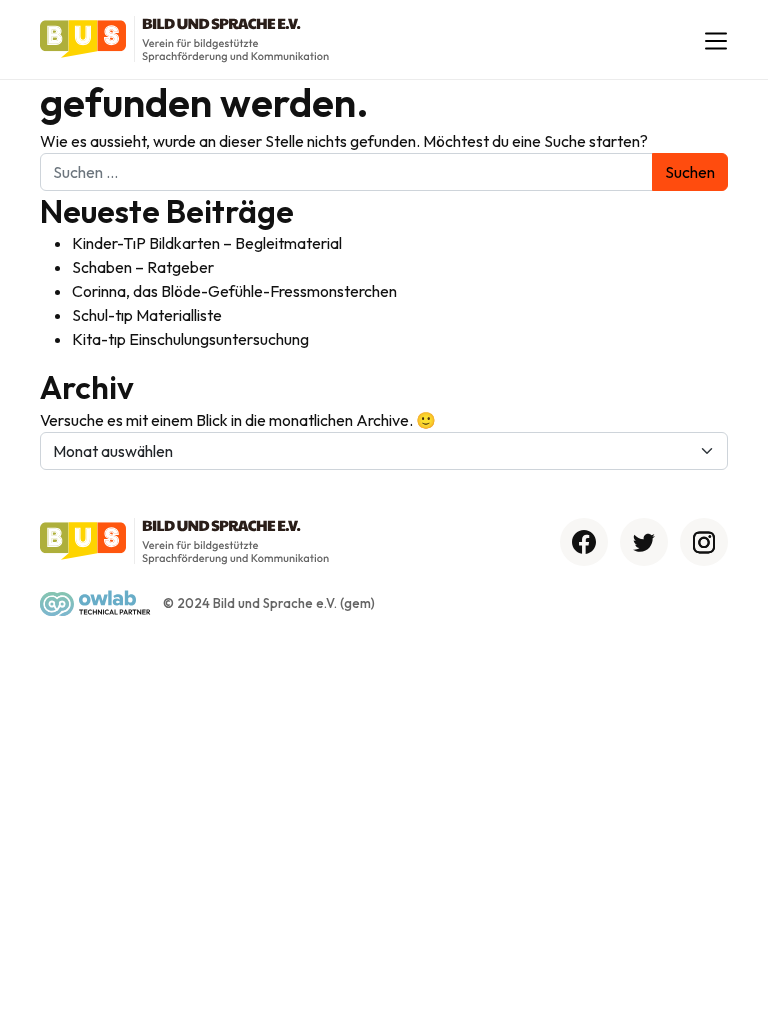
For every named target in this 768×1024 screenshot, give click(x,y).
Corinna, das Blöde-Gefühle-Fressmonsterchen (234, 291)
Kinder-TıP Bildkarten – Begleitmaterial (207, 243)
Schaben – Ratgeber (143, 267)
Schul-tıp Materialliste (147, 315)
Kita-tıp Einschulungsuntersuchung (190, 339)
